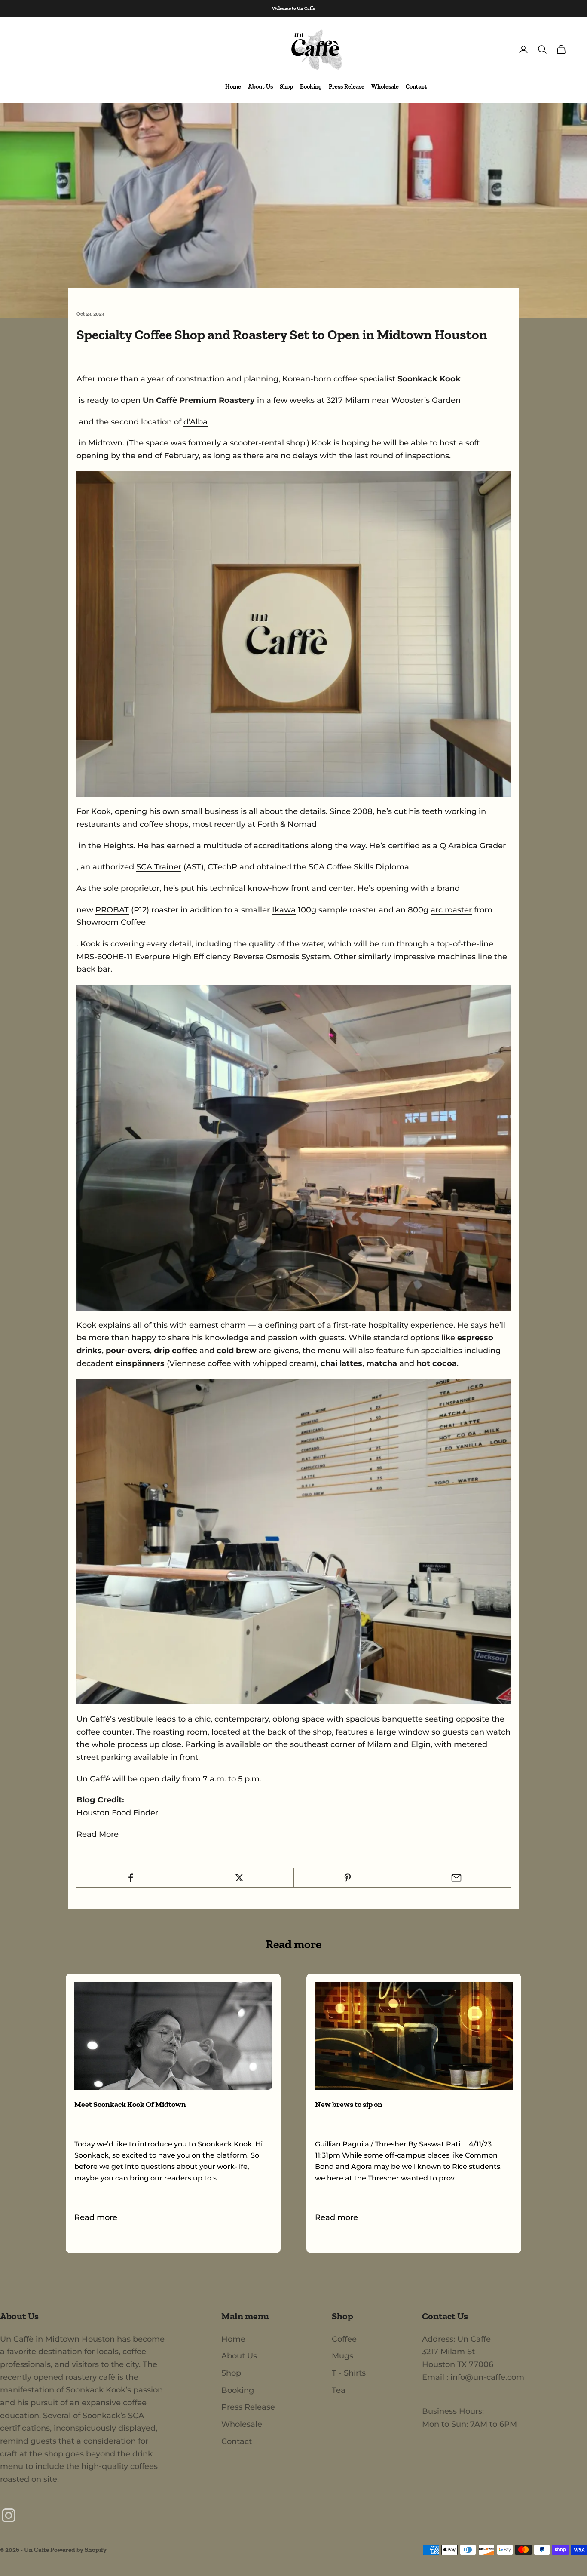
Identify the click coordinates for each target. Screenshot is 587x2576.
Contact (416, 87)
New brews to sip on (349, 2104)
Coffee (344, 2339)
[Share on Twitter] (239, 1878)
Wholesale (385, 87)
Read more (96, 2217)
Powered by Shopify (78, 2550)
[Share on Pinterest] (348, 1878)
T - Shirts (349, 2373)
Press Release (347, 87)
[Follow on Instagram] (9, 2515)
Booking (311, 87)
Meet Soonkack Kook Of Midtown (130, 2104)
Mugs (342, 2356)
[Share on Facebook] (131, 1878)
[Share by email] (456, 1878)
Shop (286, 87)
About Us (260, 87)
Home (233, 87)
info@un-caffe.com (487, 2377)
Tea (339, 2390)
